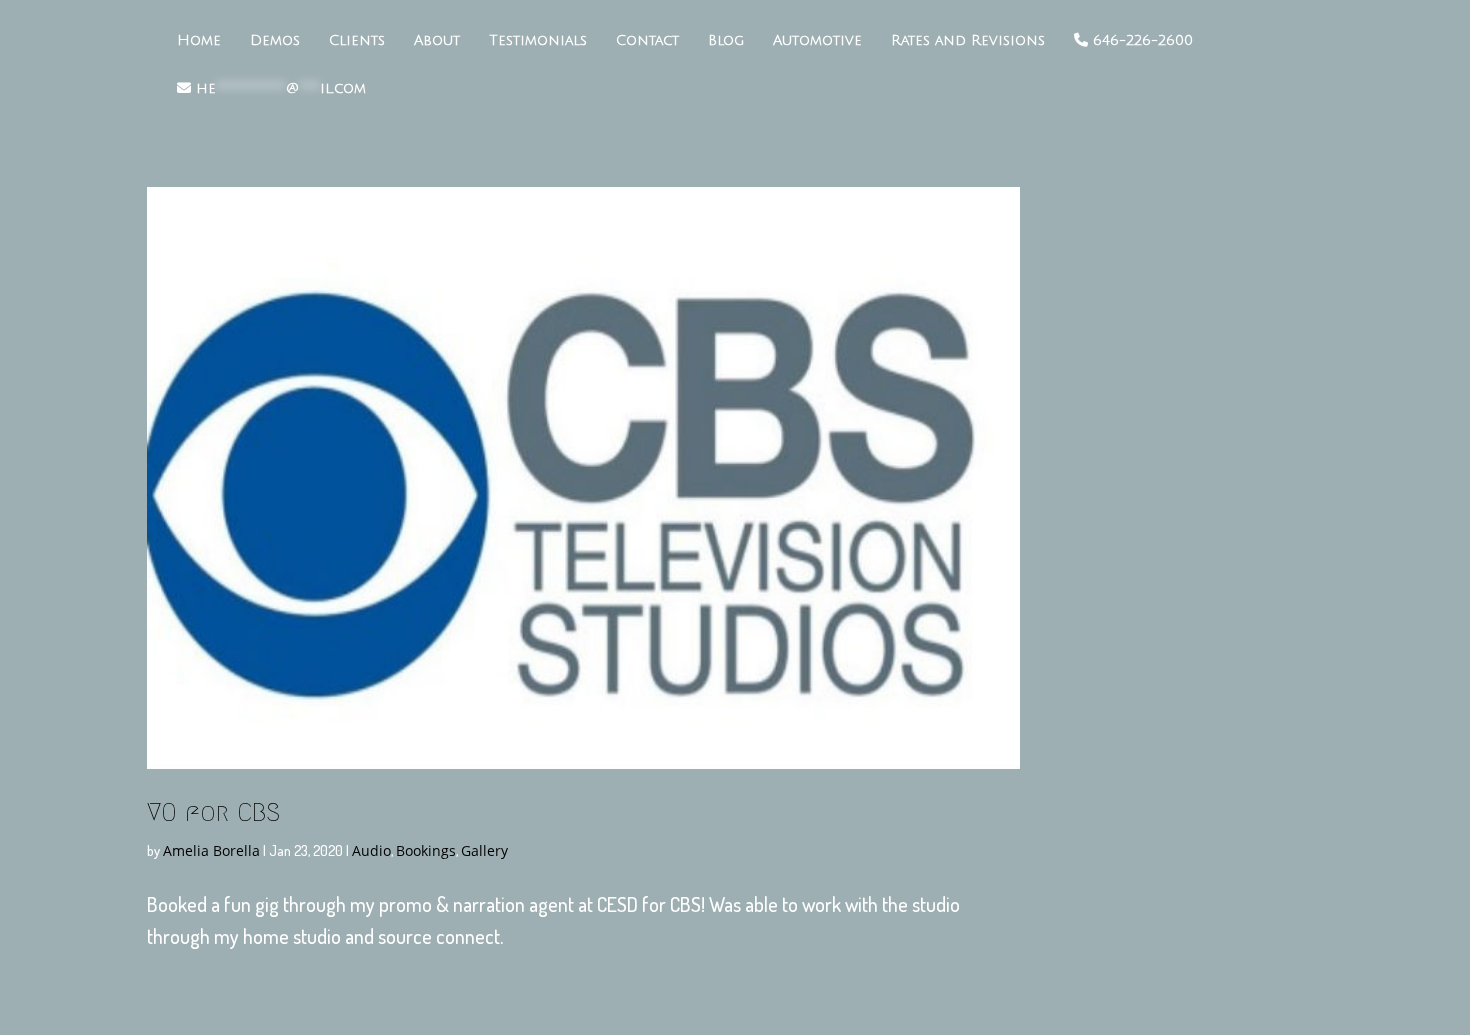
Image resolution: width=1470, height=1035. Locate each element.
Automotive (817, 41)
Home (199, 41)
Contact (647, 41)
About (437, 41)
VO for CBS (213, 812)
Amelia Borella (211, 850)
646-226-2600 (1140, 40)
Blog (726, 41)
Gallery (484, 850)
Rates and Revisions (968, 41)
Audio (371, 850)
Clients (357, 41)
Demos (275, 41)
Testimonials (538, 41)
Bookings (426, 850)
